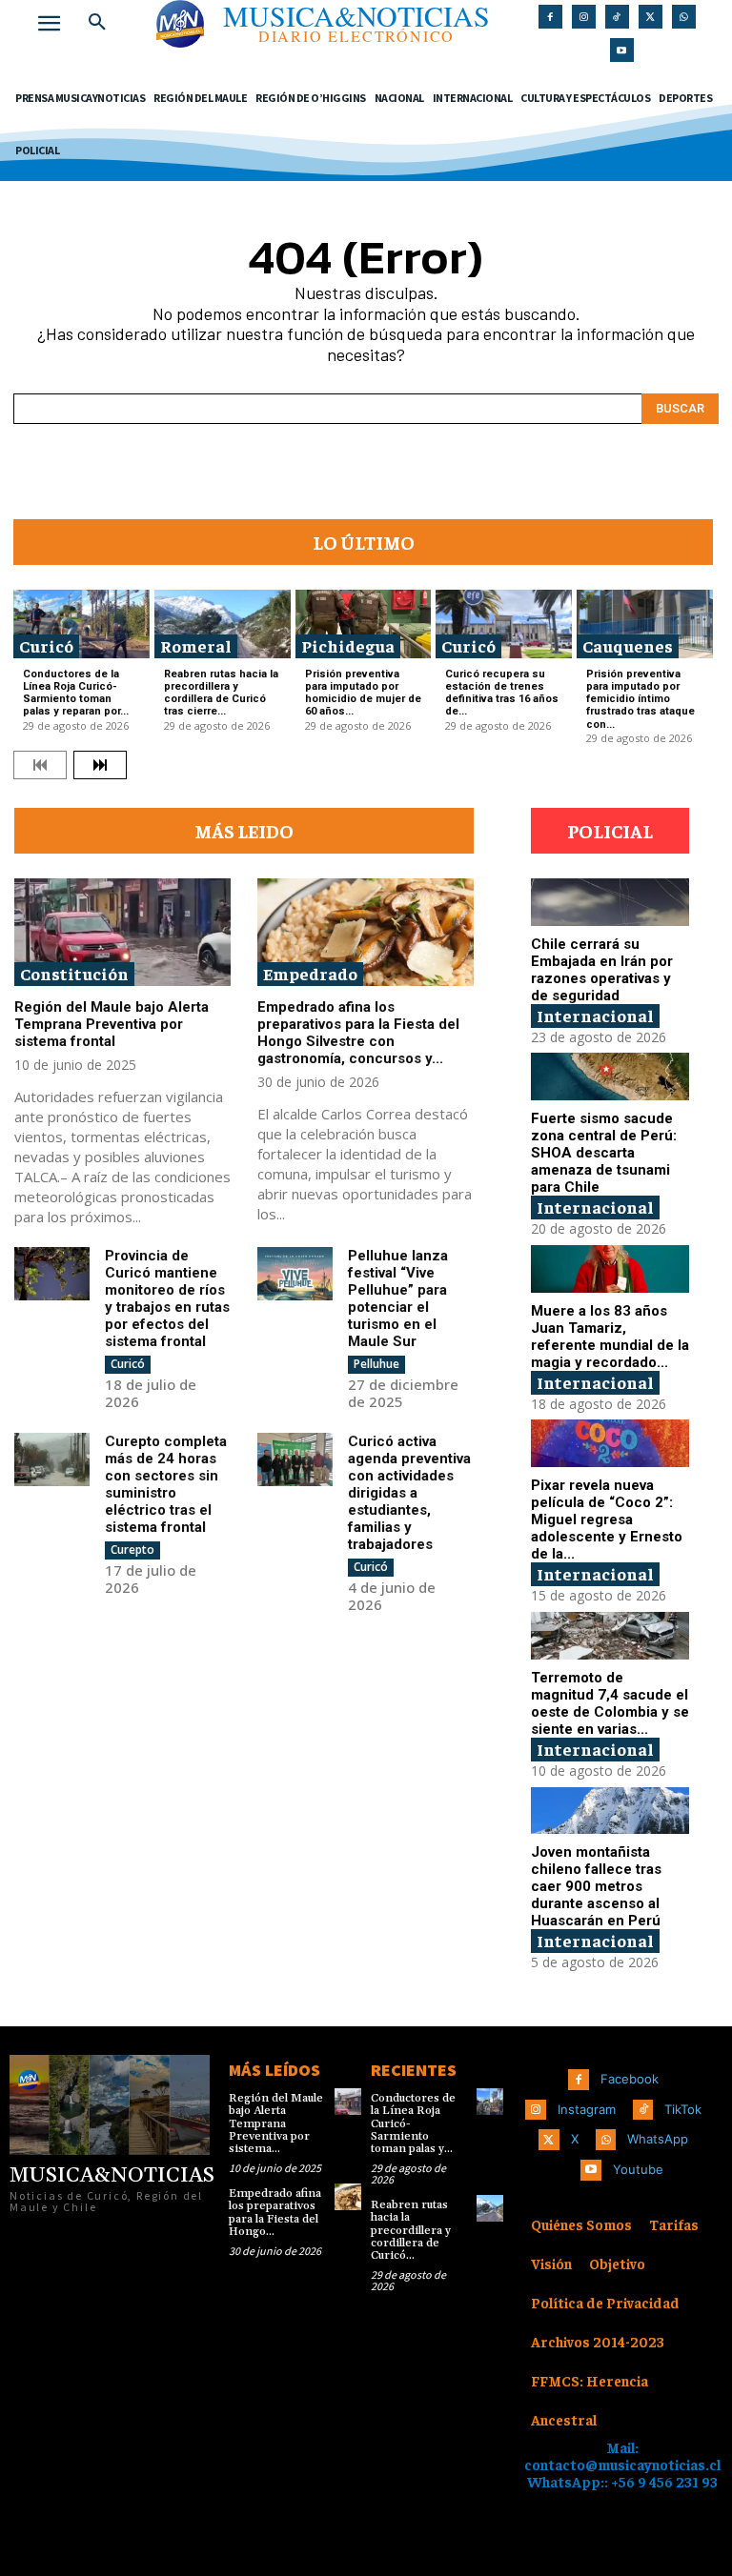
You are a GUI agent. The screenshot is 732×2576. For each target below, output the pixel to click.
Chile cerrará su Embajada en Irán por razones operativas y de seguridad (602, 970)
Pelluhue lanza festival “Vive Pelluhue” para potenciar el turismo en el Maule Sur (398, 1298)
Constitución (74, 973)
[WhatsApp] (684, 17)
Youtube (638, 2169)
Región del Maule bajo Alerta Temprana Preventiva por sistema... (276, 2123)
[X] (651, 17)
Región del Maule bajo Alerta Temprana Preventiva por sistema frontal (112, 1024)
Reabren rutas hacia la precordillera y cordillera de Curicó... (411, 2230)
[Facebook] (550, 17)
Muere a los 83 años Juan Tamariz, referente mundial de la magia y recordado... (610, 1337)
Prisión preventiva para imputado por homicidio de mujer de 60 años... (363, 693)
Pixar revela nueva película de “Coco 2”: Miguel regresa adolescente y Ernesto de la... (607, 1519)
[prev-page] (40, 765)
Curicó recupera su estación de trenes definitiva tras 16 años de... (502, 693)
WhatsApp (658, 2139)
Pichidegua (348, 645)
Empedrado (310, 973)
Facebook (630, 2079)
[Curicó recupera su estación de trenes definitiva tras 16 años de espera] (504, 624)
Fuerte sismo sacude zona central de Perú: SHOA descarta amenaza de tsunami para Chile (604, 1153)
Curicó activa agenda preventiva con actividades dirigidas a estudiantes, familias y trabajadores (409, 1493)
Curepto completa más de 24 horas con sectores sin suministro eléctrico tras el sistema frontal (166, 1484)
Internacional (595, 1015)
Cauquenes (628, 645)
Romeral (196, 645)
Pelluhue (376, 1364)
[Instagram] (584, 17)
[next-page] (100, 765)
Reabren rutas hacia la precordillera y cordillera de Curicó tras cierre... (221, 693)
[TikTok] (617, 17)
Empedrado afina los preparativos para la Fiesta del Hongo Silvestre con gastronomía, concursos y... (358, 1033)
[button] (97, 23)
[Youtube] (622, 50)
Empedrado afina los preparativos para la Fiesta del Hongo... (275, 2213)
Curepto (132, 1550)
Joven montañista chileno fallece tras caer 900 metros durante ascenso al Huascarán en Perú (596, 1886)
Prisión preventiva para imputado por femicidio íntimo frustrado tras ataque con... (640, 699)
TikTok (683, 2109)
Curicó (46, 645)
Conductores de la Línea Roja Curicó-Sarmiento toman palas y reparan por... (76, 693)
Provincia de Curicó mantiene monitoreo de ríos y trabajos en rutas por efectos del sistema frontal (167, 1298)
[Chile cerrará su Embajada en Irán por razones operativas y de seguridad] (610, 902)
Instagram (587, 2109)
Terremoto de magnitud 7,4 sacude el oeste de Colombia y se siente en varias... (610, 1703)
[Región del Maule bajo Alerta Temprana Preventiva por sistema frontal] (122, 933)
